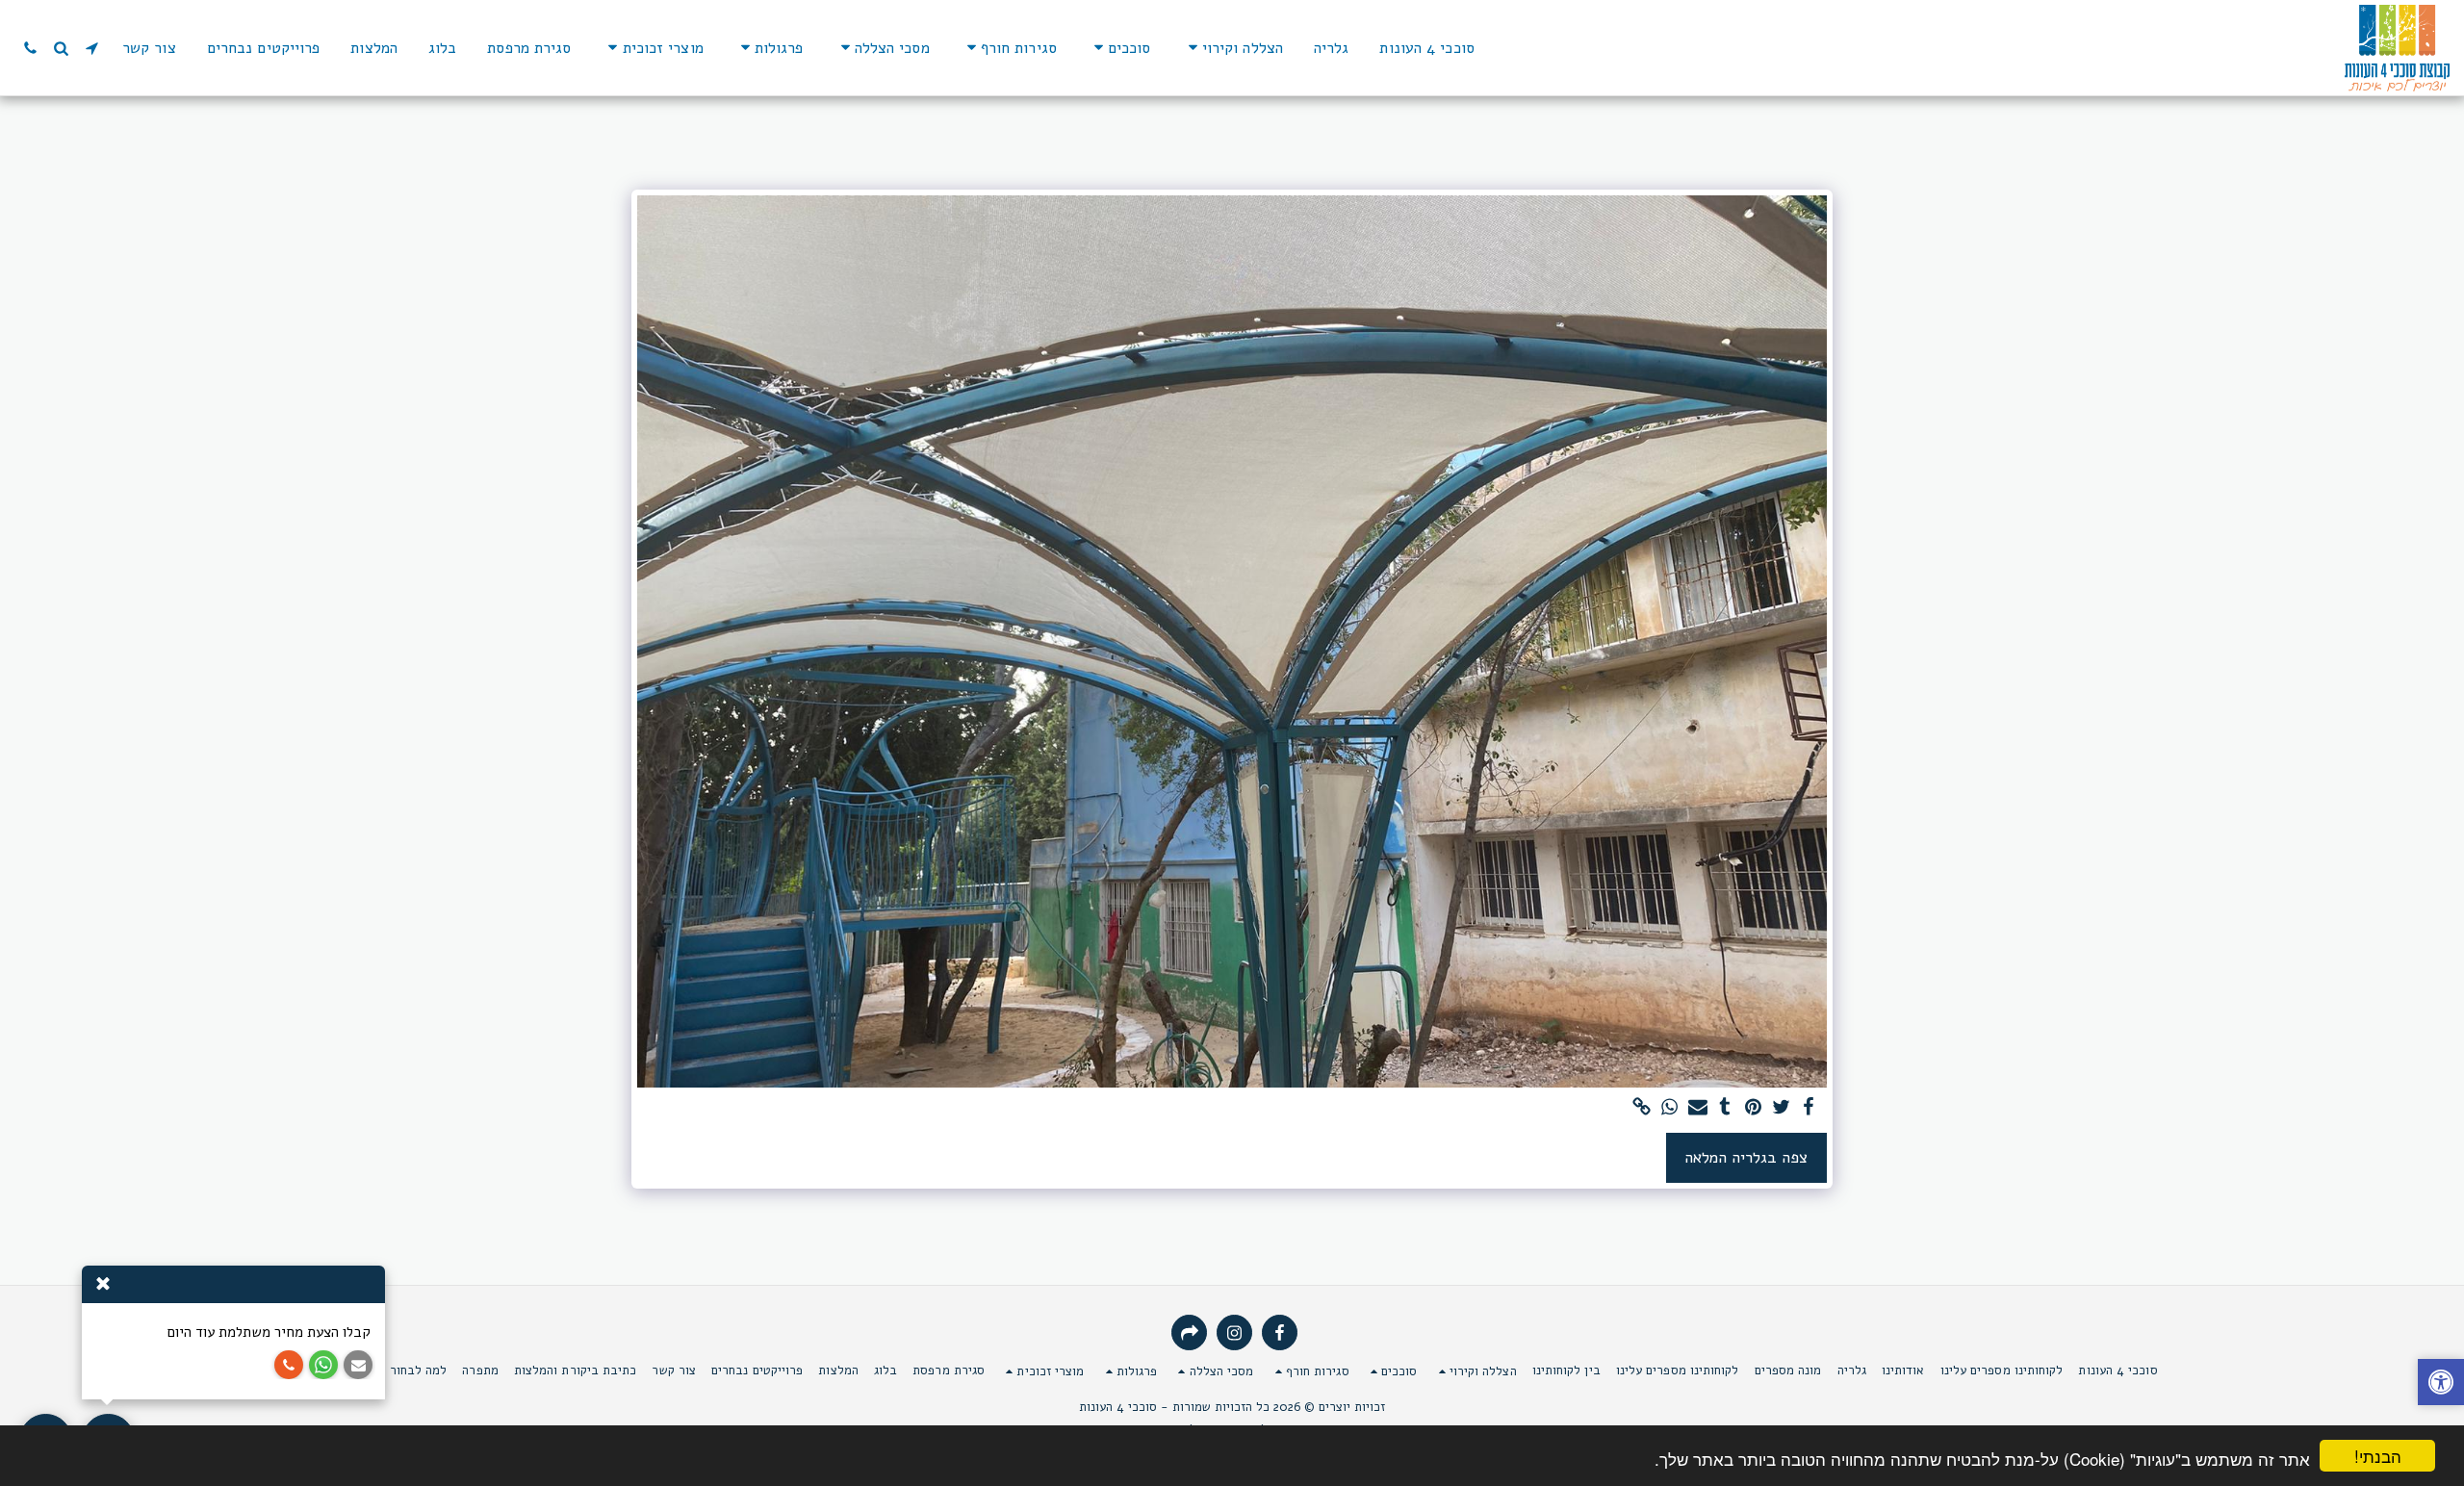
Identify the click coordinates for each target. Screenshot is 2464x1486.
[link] (1642, 1108)
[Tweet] (1781, 1108)
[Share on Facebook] (1809, 1108)
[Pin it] (1753, 1108)
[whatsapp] (1669, 1108)
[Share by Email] (1697, 1108)
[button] (1232, 48)
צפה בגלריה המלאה (1746, 1157)
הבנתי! (2378, 1456)
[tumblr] (1725, 1108)
